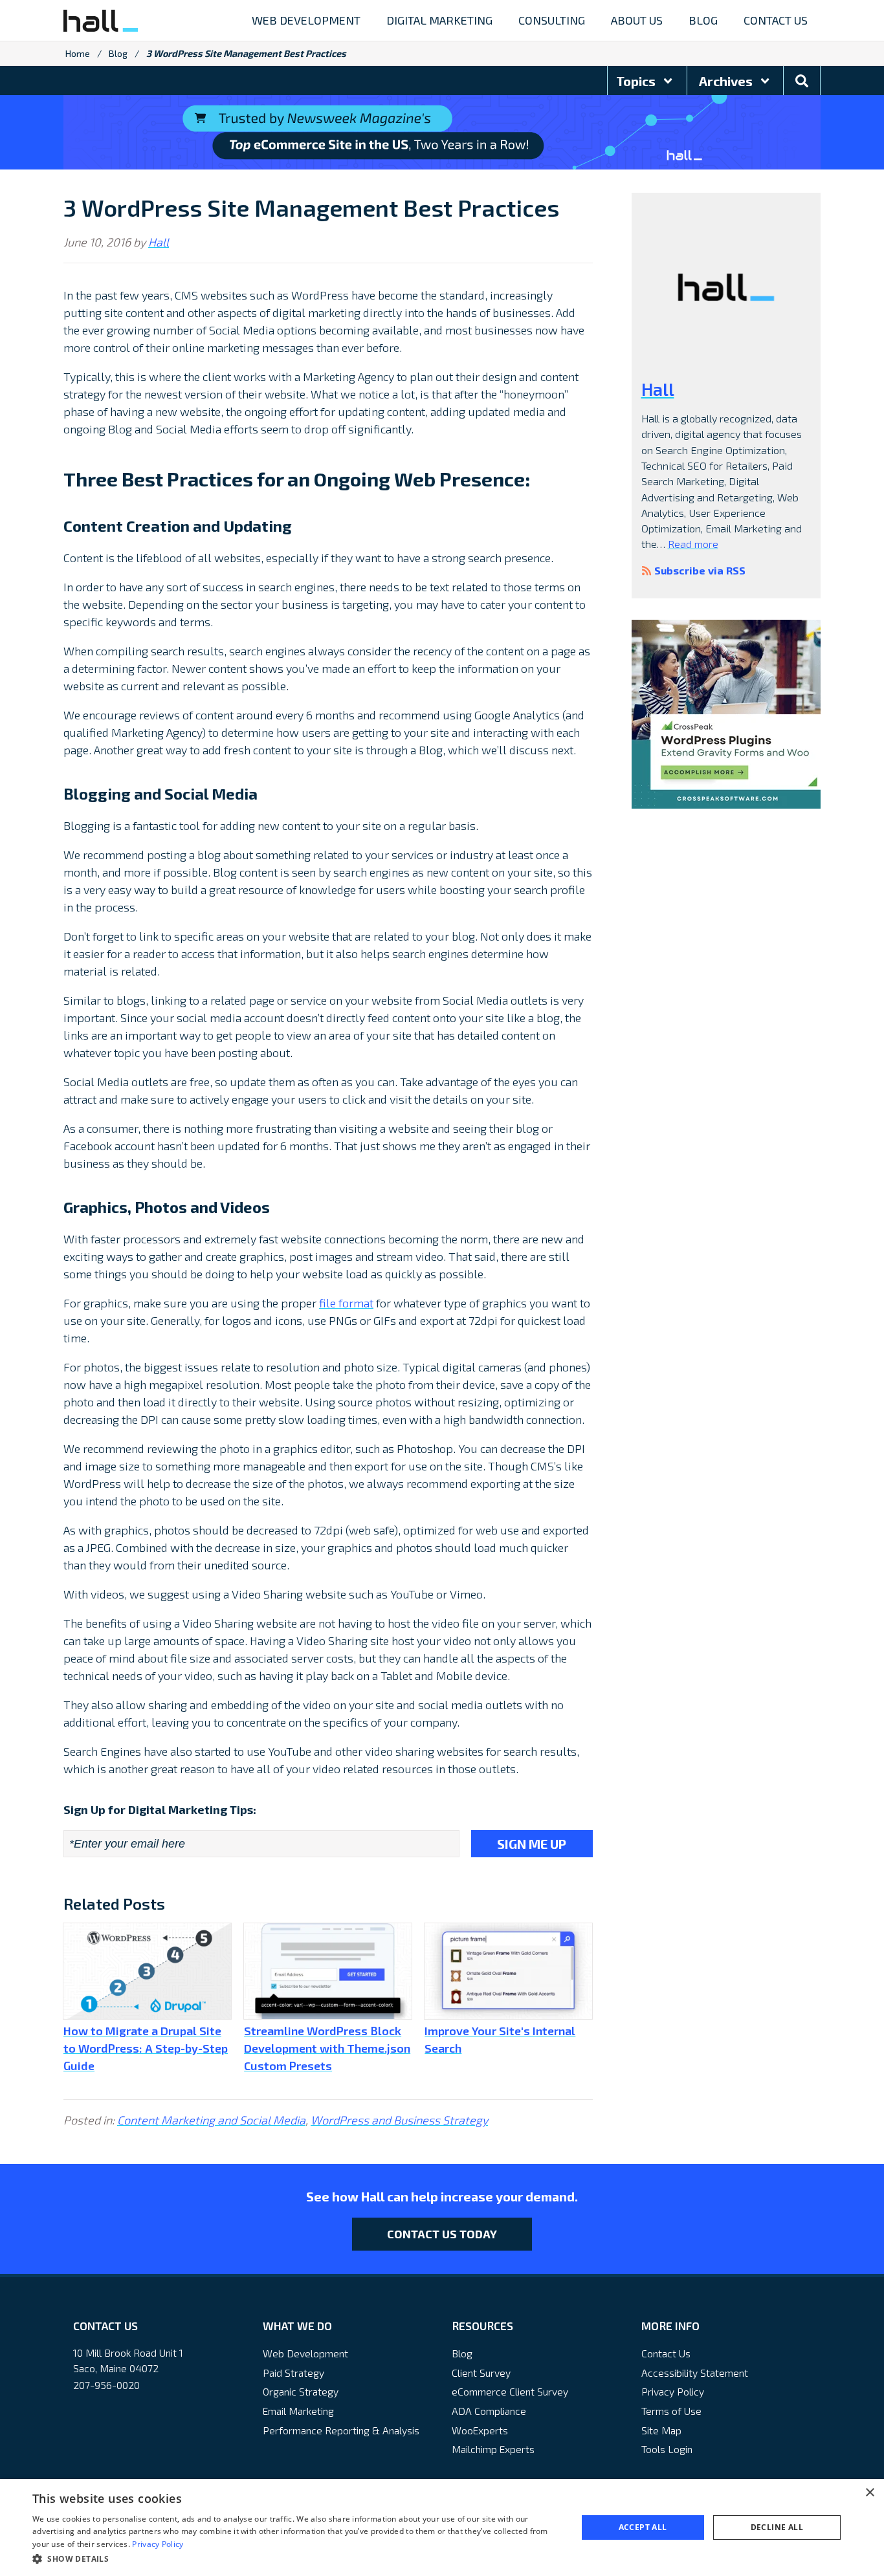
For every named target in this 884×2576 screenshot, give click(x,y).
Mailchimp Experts (493, 2449)
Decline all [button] (777, 2527)
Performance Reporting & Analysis (341, 2430)
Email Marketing (298, 2411)
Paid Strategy (293, 2373)
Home (78, 53)
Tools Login (667, 2449)
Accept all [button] (643, 2527)
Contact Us (666, 2353)
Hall (159, 242)
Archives (727, 81)
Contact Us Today (442, 2234)
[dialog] (442, 2527)
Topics (637, 81)
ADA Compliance (489, 2411)
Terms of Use (671, 2411)
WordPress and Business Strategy (399, 2120)
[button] (296, 2559)
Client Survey (481, 2373)
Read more (693, 544)
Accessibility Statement (695, 2373)
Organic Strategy (301, 2391)
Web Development (305, 2353)
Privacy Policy (673, 2391)
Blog (118, 53)
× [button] (869, 2493)
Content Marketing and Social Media (211, 2120)
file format (346, 1303)
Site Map (661, 2430)
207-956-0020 (106, 2385)
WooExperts (480, 2430)
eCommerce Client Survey (510, 2391)
